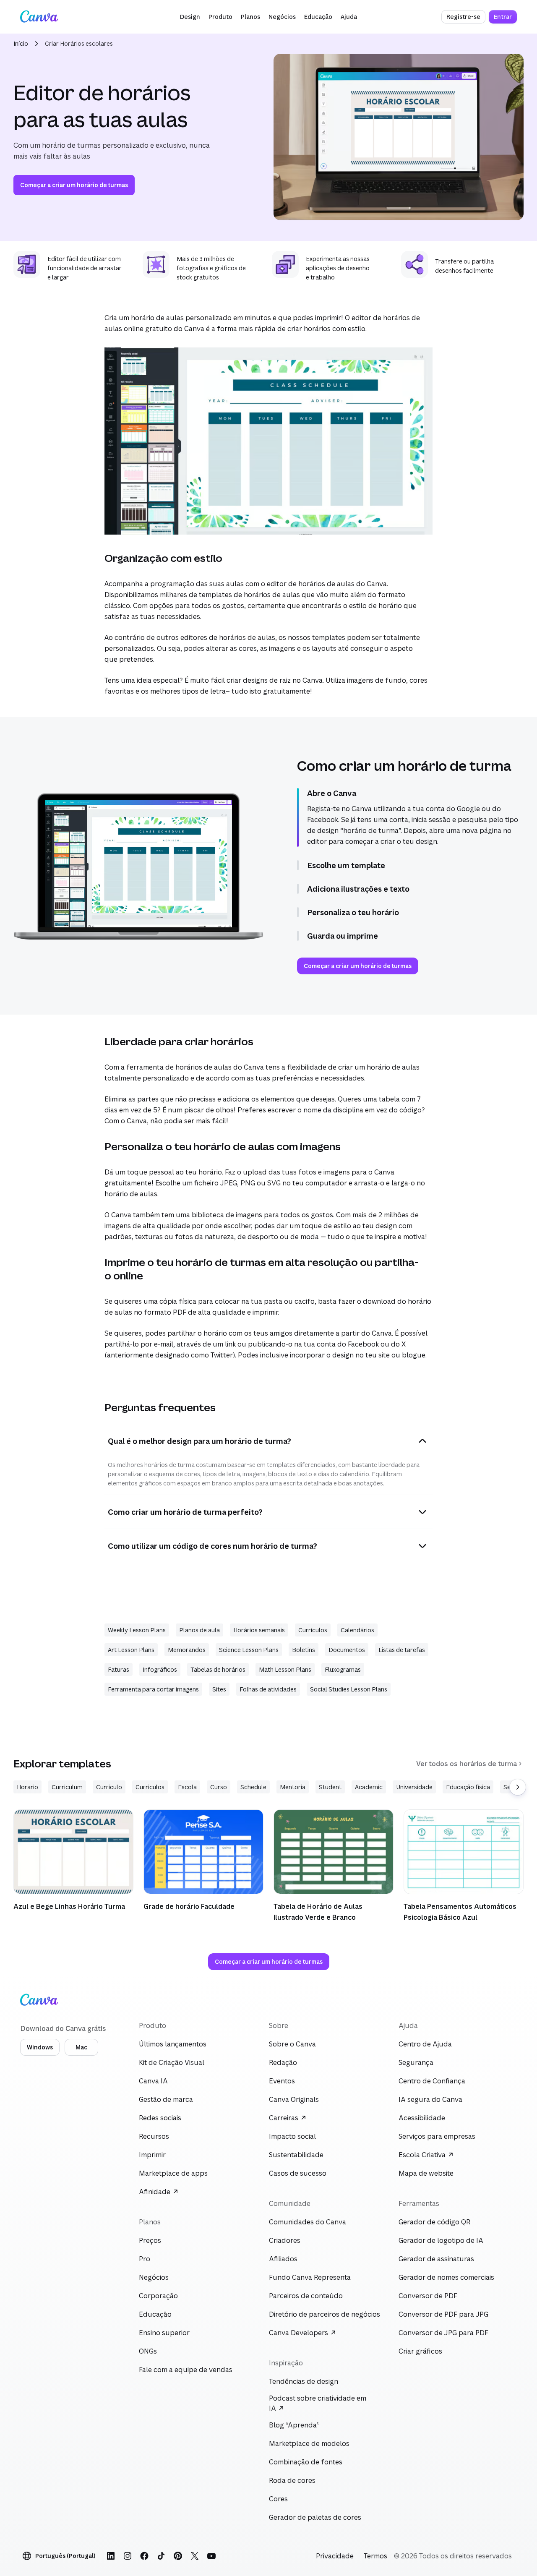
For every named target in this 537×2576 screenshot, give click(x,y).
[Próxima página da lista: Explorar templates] (518, 1787)
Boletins (304, 1650)
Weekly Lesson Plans (137, 1630)
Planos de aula (199, 1630)
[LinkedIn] (111, 2556)
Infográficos (160, 1669)
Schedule (253, 1787)
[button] (190, 17)
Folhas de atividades (268, 1689)
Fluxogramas (343, 1669)
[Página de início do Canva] (39, 17)
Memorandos (187, 1650)
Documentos (347, 1650)
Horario (27, 1787)
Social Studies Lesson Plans (349, 1689)
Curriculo (109, 1787)
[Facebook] (144, 2556)
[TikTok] (161, 2556)
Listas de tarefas (402, 1650)
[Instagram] (128, 2556)
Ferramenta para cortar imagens (153, 1689)
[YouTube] (211, 2556)
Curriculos (150, 1787)
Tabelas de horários (218, 1669)
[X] (195, 2556)
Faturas (119, 1669)
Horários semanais (259, 1630)
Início (21, 43)
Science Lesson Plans (249, 1650)
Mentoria (293, 1787)
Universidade (414, 1787)
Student (330, 1787)
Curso (219, 1787)
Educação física (468, 1787)
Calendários (357, 1630)
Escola (187, 1787)
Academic (369, 1787)
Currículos (313, 1630)
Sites (219, 1689)
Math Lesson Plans (285, 1669)
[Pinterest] (178, 2556)
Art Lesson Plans (131, 1650)
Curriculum (67, 1787)
